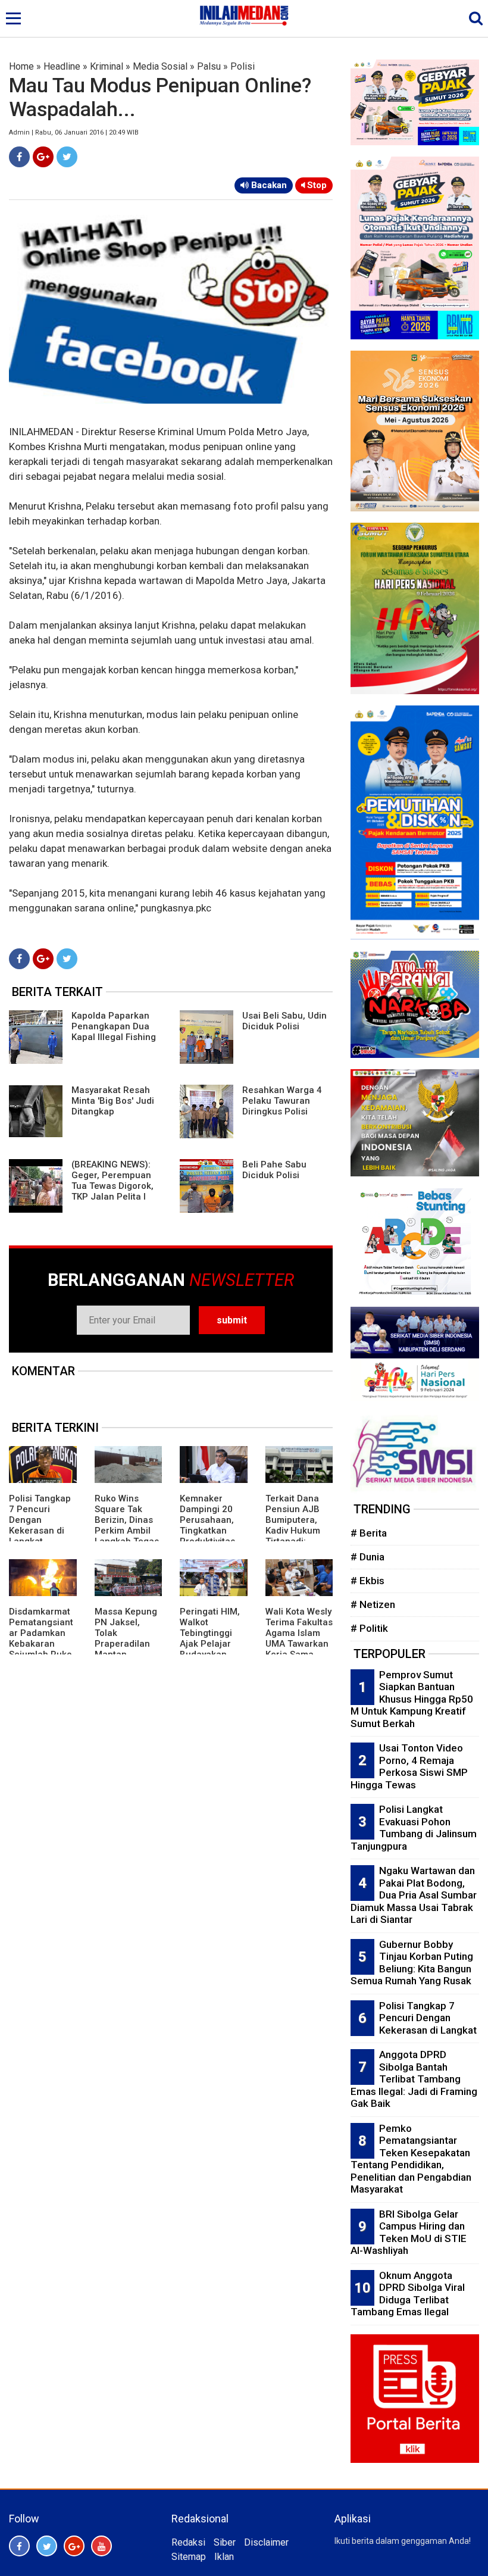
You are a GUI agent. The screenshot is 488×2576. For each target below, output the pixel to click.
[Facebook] (19, 157)
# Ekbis (367, 1581)
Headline (62, 66)
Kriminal (107, 66)
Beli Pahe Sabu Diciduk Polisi (274, 1170)
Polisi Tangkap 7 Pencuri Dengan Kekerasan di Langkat (40, 1520)
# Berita (369, 1533)
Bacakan (268, 185)
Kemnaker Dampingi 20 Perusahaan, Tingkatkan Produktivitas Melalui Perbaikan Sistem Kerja (207, 1536)
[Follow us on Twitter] (47, 2546)
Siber (225, 2542)
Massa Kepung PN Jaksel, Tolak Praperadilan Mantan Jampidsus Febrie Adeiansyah (126, 1649)
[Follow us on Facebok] (19, 2546)
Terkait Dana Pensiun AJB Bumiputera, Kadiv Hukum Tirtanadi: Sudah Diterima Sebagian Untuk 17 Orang (299, 1536)
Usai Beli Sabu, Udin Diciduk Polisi (284, 1021)
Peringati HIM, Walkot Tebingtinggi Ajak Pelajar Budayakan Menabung (210, 1638)
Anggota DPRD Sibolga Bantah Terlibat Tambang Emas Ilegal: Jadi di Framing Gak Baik (414, 2079)
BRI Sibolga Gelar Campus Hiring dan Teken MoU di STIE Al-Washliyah (409, 2232)
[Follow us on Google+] (74, 2546)
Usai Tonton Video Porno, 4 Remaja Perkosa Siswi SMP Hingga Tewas (409, 1766)
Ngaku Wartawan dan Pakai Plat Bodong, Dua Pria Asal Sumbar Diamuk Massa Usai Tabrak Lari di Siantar (414, 1895)
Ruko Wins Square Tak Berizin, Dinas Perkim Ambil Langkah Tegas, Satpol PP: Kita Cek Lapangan (128, 1531)
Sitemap (189, 2557)
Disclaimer (266, 2542)
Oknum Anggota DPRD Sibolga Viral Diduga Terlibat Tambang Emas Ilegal (408, 2294)
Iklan (224, 2557)
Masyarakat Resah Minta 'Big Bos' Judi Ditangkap (113, 1101)
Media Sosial (160, 66)
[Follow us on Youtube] (101, 2546)
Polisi (243, 66)
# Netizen (373, 1604)
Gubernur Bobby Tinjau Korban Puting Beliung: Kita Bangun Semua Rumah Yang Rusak (412, 1963)
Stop (316, 185)
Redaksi (188, 2542)
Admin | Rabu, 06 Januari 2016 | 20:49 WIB (74, 132)
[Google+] (43, 157)
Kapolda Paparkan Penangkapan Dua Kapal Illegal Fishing (114, 1026)
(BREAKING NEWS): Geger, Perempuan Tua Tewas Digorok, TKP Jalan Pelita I (112, 1181)
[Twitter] (67, 157)
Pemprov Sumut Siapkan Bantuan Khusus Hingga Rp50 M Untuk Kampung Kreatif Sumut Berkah (412, 1699)
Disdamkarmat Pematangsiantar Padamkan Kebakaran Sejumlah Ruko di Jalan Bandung (41, 1644)
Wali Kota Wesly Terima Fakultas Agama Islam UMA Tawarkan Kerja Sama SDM (299, 1638)
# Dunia (367, 1557)
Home (21, 66)
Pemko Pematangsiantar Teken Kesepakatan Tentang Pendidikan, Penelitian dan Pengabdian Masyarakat (411, 2159)
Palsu (209, 66)
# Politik (369, 1628)
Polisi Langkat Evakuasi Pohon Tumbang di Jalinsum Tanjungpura (414, 1828)
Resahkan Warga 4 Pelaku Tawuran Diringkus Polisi (282, 1101)
